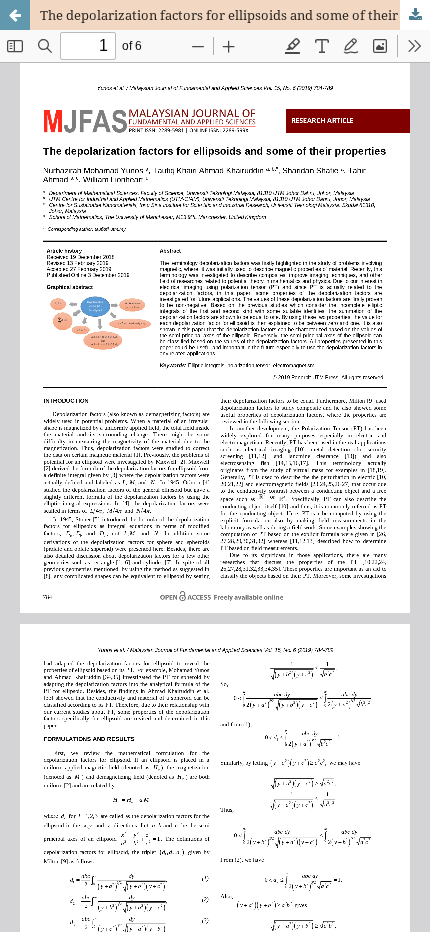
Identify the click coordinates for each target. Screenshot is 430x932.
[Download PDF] (415, 15)
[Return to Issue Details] (15, 15)
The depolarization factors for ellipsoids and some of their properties (235, 15)
